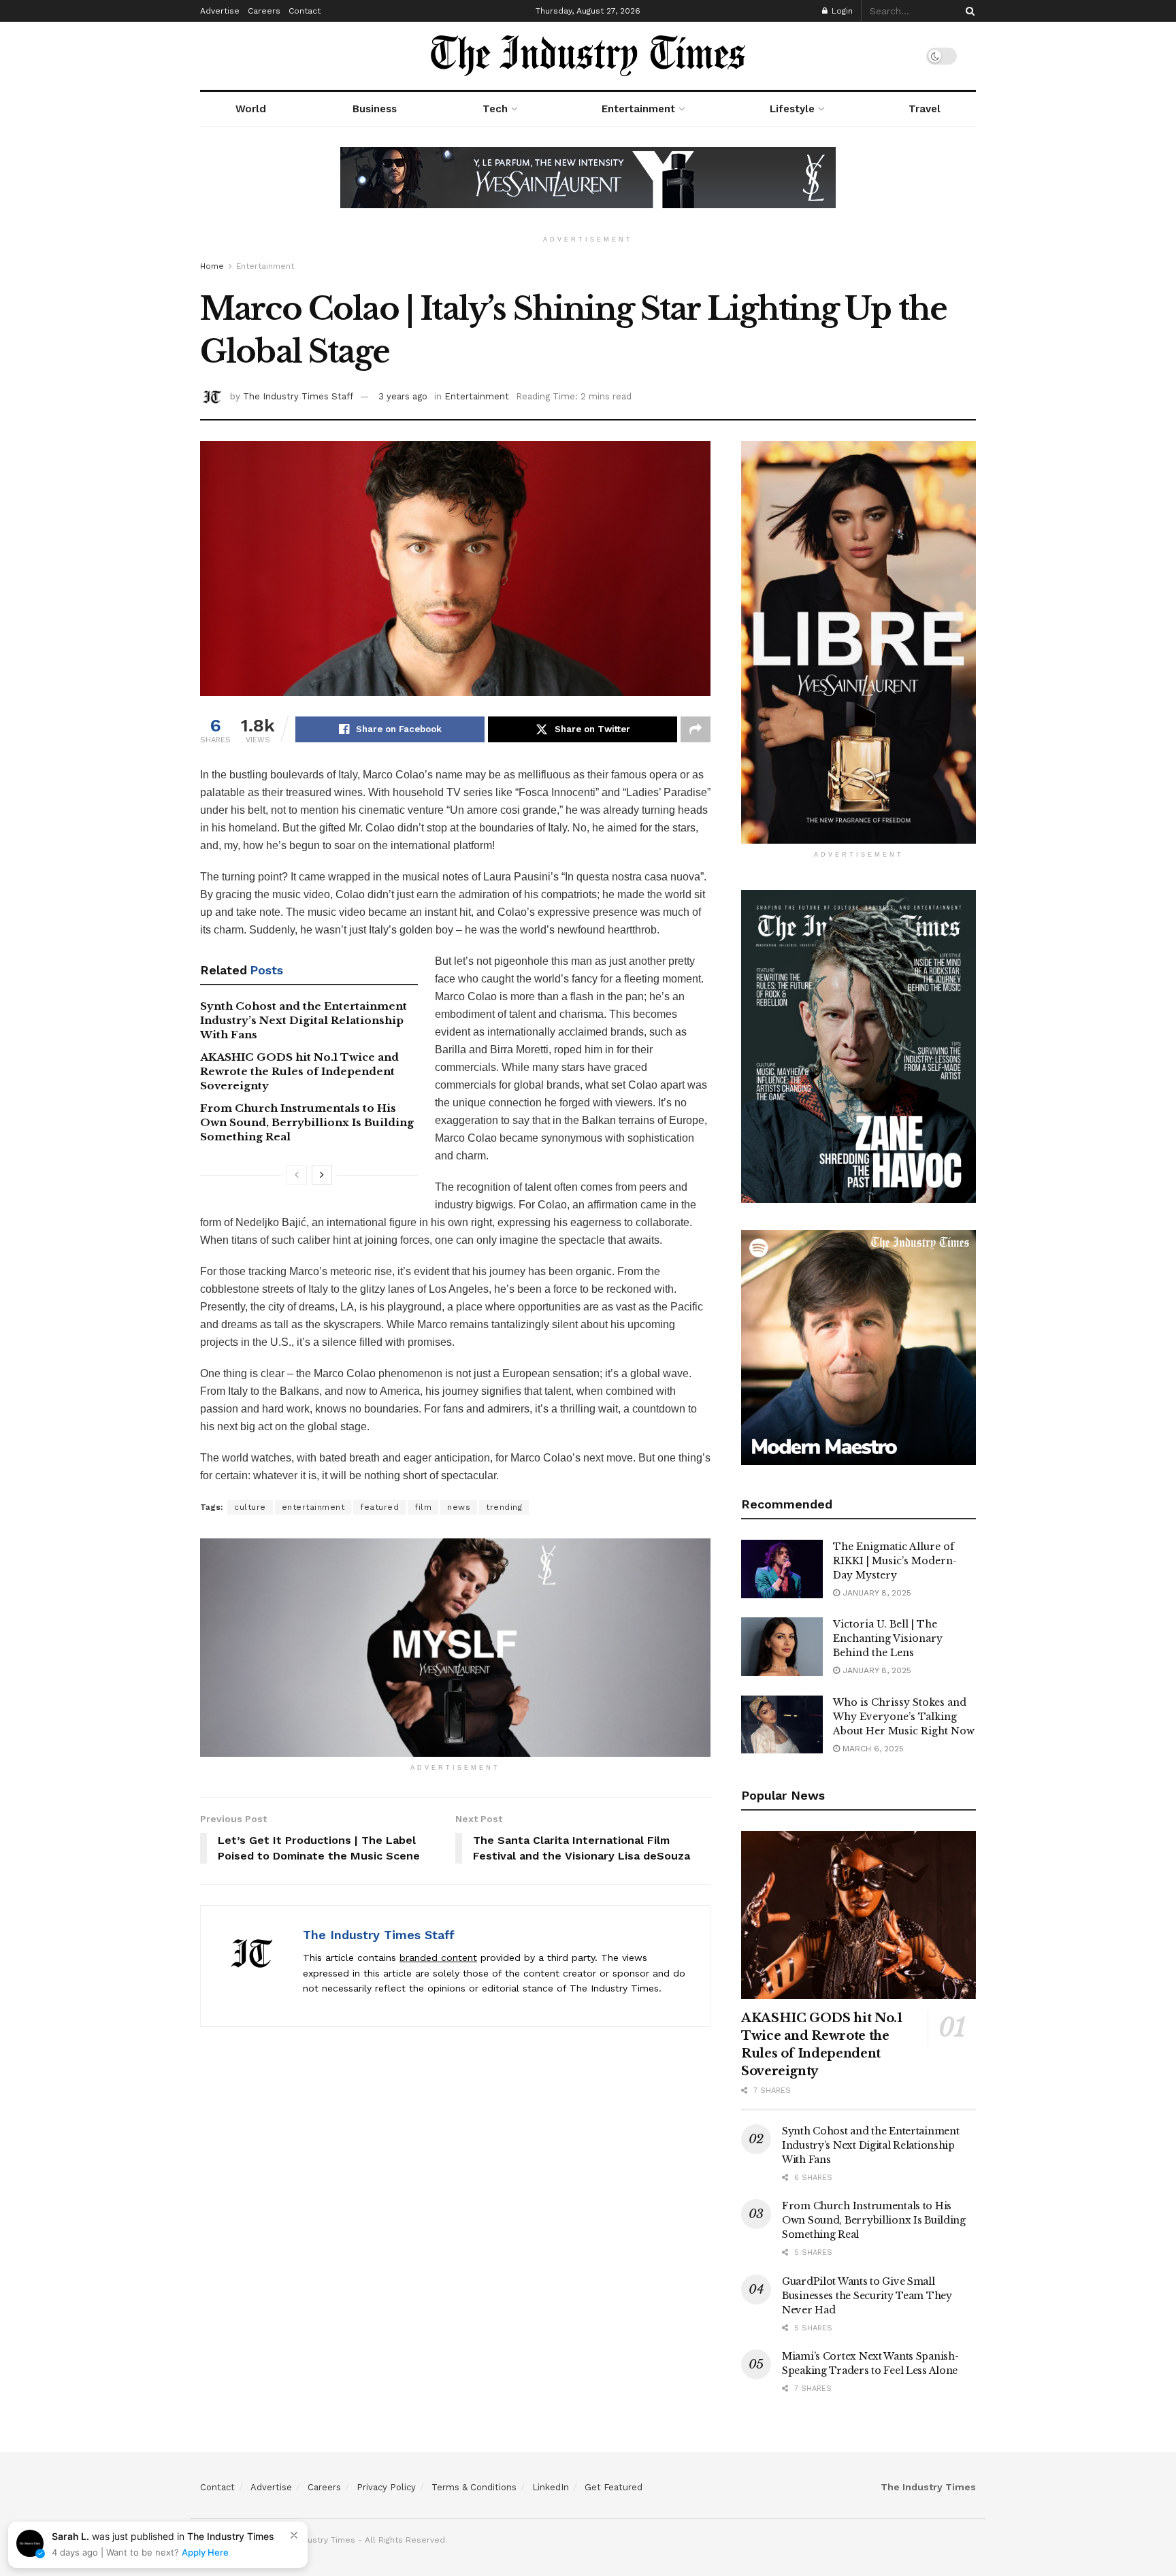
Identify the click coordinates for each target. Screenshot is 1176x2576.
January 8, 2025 (876, 1593)
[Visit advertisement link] (588, 188)
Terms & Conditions (474, 2487)
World (251, 109)
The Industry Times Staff (298, 396)
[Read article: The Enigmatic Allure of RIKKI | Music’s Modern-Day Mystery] (782, 1569)
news (459, 1507)
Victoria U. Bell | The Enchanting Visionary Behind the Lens (888, 1638)
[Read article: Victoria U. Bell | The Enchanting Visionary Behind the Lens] (782, 1647)
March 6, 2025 (872, 1749)
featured (379, 1507)
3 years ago (403, 396)
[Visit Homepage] (588, 56)
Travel (925, 109)
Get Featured (614, 2487)
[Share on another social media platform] (696, 729)
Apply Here (205, 2552)
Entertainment (638, 109)
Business (375, 109)
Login (841, 11)
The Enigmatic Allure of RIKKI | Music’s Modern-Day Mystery (895, 1561)
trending (504, 1507)
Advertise (220, 11)
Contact (305, 11)
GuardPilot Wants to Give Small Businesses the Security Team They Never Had (867, 2296)
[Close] (294, 2535)
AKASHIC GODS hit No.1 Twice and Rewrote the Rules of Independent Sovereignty (299, 1071)
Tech (495, 109)
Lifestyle (792, 109)
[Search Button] (968, 11)
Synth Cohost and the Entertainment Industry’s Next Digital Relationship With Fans (304, 1020)
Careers (264, 11)
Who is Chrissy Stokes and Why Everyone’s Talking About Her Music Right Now (904, 1717)
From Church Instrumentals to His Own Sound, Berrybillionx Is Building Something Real (307, 1122)
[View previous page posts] (297, 1175)
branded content (438, 1958)
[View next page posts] (322, 1175)
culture (250, 1507)
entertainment (313, 1507)
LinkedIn (551, 2487)
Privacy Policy (386, 2487)
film (423, 1507)
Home (212, 266)
